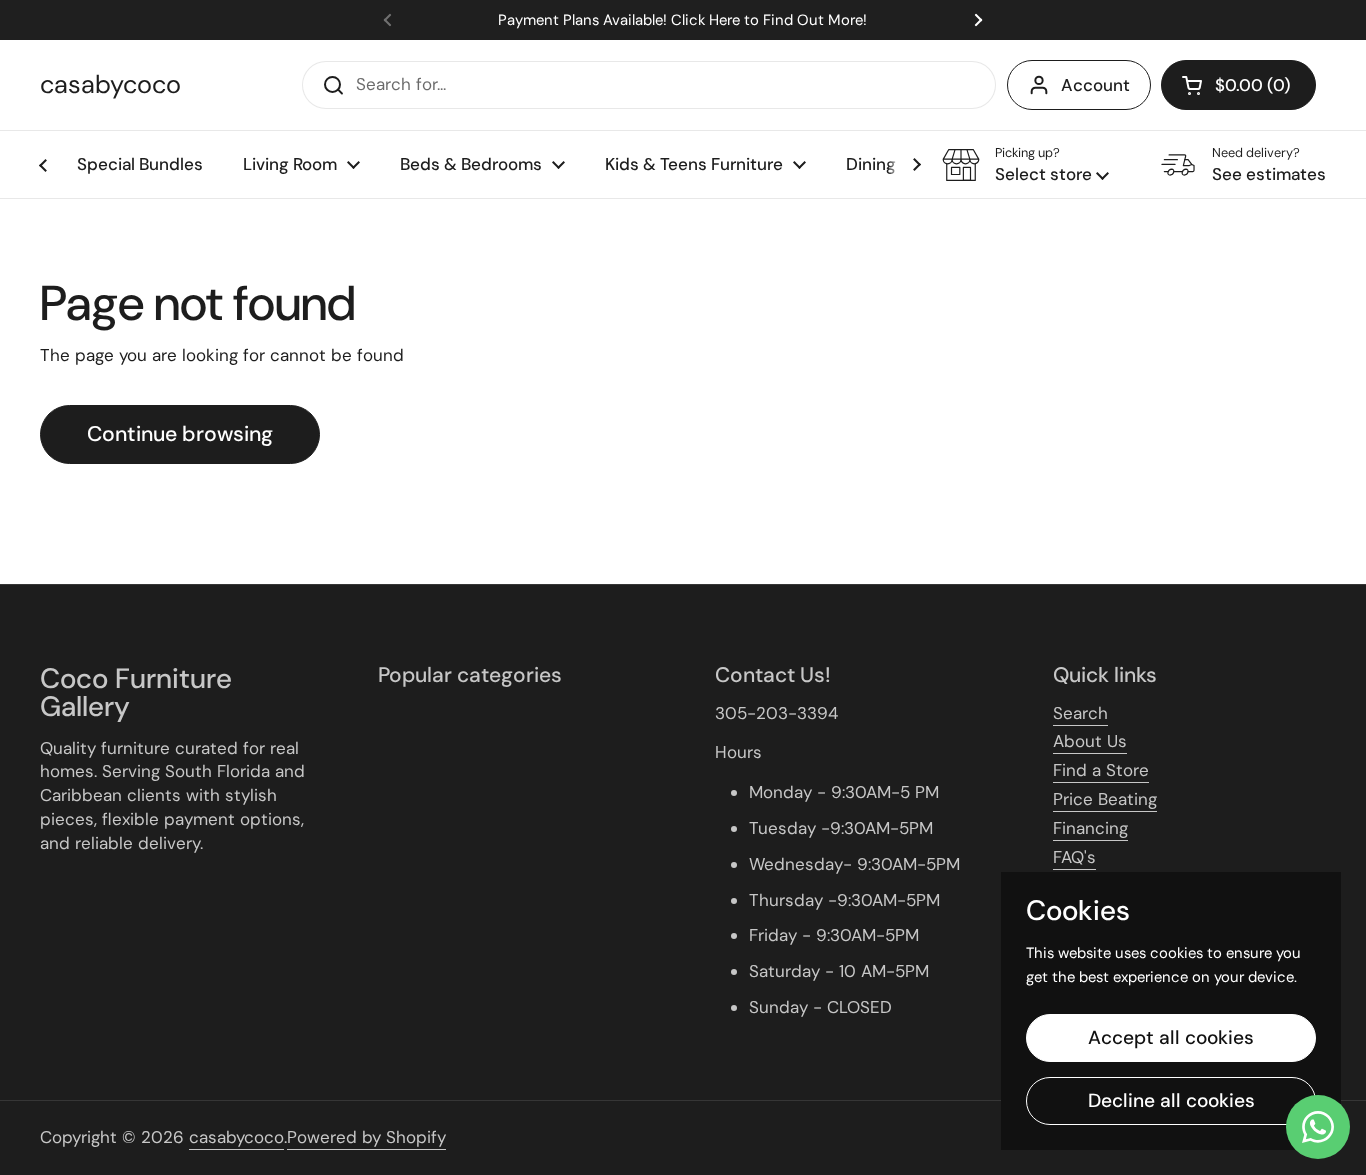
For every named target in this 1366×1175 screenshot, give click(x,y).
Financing (1090, 828)
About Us (1090, 741)
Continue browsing (180, 434)
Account (1095, 85)
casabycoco (110, 85)
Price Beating (1105, 799)
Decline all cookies (1171, 1100)
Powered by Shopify (366, 1137)
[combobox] (649, 85)
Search (1080, 713)
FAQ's (1074, 857)
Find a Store (1101, 770)
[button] (1238, 85)
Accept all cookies (1171, 1037)
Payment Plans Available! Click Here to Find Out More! (682, 20)
